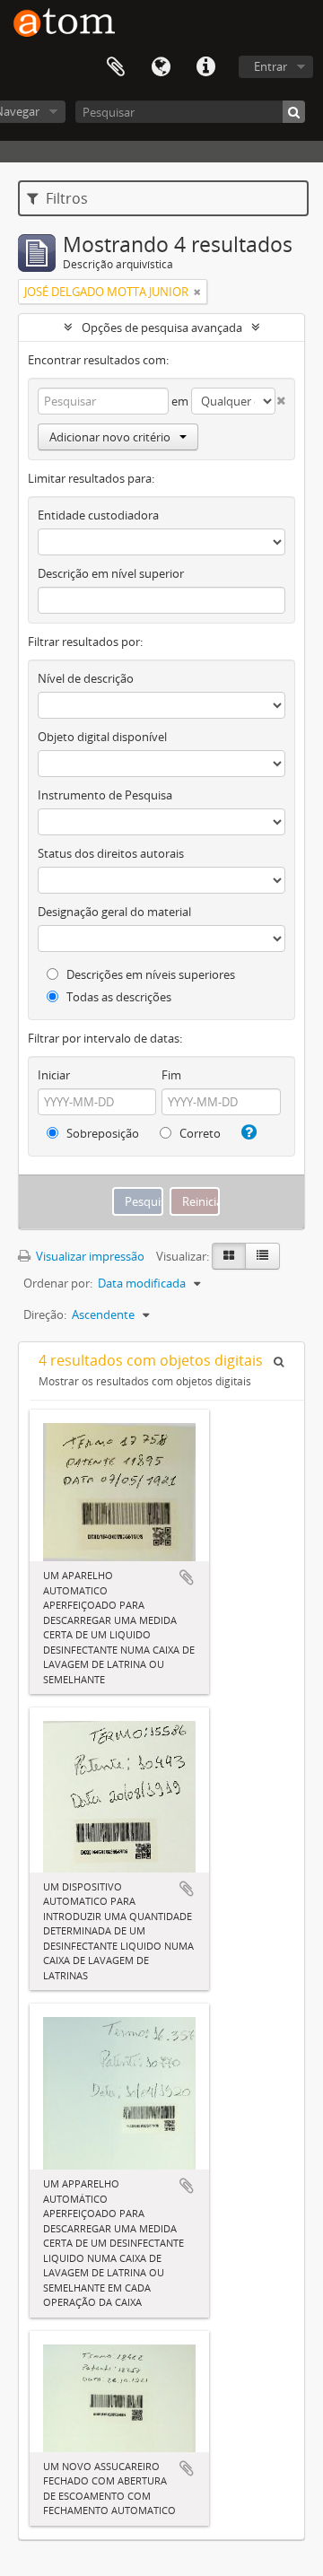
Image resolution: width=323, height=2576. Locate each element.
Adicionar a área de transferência (187, 1577)
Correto (199, 1133)
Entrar (271, 66)
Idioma (161, 67)
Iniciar (54, 1075)
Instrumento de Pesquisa (105, 795)
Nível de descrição (86, 678)
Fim (171, 1075)
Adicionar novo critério (110, 437)
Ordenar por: (58, 1283)
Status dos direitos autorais (111, 853)
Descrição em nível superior (111, 573)
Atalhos (205, 67)
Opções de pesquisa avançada (162, 327)
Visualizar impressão (89, 1256)
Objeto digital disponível (102, 737)
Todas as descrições (118, 997)
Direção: (45, 1314)
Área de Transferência (116, 67)
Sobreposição (101, 1133)
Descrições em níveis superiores (149, 974)
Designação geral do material (114, 912)
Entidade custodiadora (98, 515)
